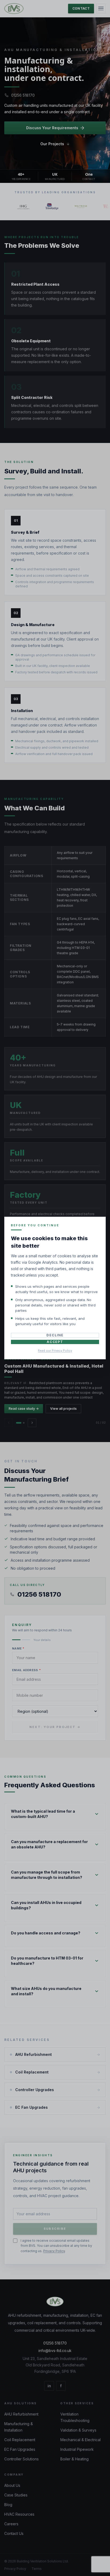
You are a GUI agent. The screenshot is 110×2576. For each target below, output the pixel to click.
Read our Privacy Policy (55, 1350)
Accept (55, 1342)
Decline (55, 1335)
